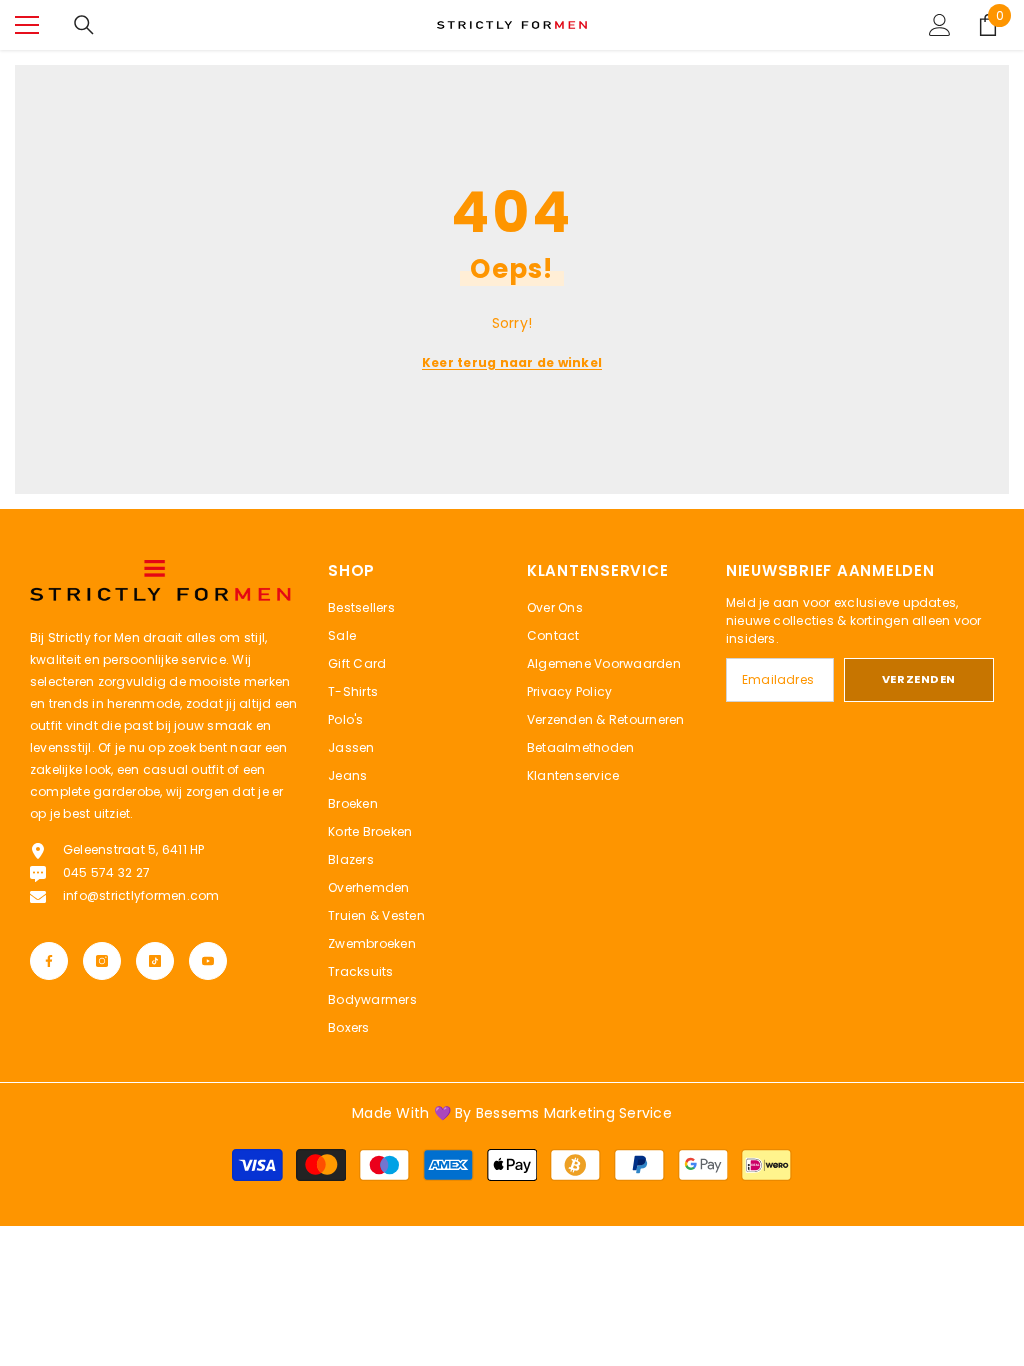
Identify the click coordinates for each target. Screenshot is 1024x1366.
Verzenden (919, 679)
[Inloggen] (940, 25)
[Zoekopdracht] (84, 25)
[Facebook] (49, 961)
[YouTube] (208, 961)
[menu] (27, 25)
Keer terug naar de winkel (512, 362)
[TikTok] (155, 961)
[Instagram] (102, 961)
